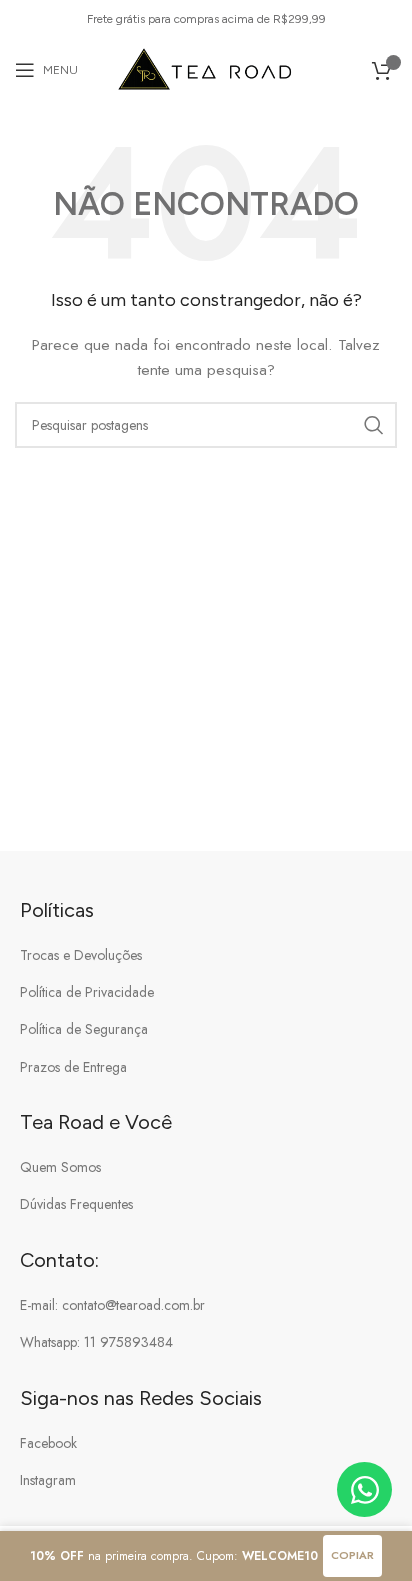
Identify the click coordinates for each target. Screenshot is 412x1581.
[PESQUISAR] (374, 425)
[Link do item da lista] (206, 955)
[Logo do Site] (206, 68)
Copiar (352, 1555)
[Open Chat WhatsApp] (364, 1489)
